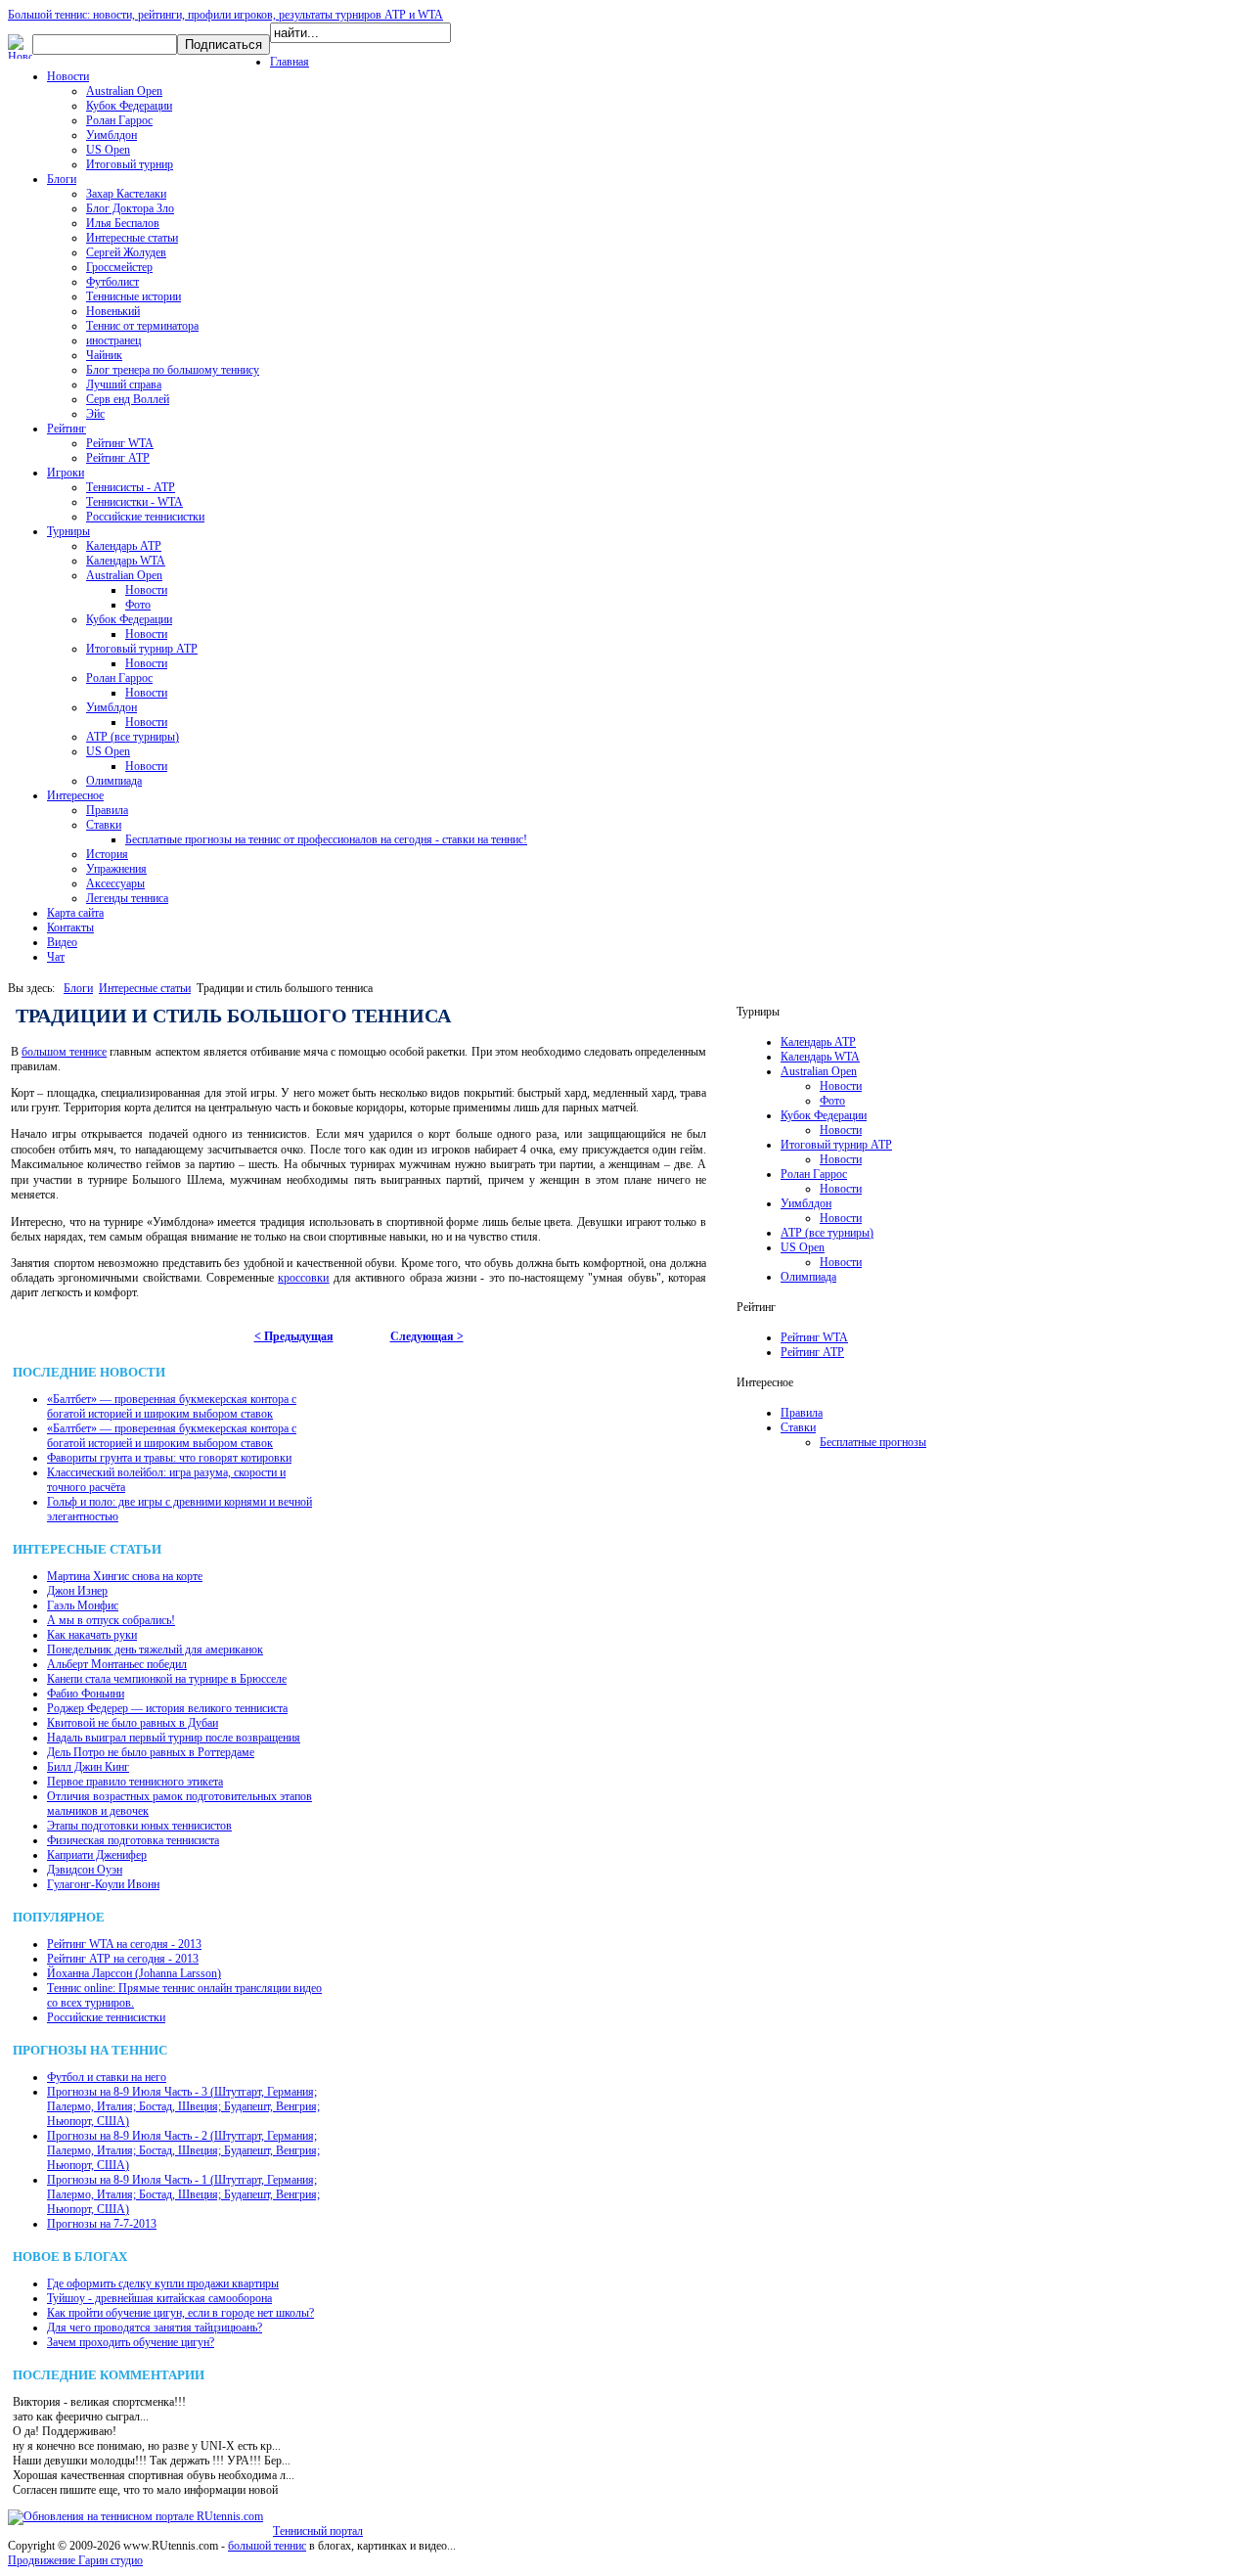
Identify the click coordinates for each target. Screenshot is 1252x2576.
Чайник (104, 355)
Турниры (68, 531)
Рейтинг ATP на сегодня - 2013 (123, 1959)
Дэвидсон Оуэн (85, 1870)
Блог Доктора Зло (130, 208)
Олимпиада (114, 781)
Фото (138, 605)
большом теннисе (64, 1052)
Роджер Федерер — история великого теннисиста (167, 1708)
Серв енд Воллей (128, 399)
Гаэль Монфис (83, 1605)
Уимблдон (112, 135)
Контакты (70, 927)
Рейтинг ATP (118, 458)
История (107, 854)
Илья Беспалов (123, 223)
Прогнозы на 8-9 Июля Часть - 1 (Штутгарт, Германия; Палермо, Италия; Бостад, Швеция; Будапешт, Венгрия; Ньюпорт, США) (183, 2194)
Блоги (62, 179)
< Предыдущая (294, 1336)
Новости (68, 76)
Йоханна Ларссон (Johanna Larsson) (134, 1973)
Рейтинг (67, 429)
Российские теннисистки (145, 517)
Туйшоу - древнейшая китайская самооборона (159, 2298)
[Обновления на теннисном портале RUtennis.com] (135, 2516)
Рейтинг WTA (120, 443)
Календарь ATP (124, 546)
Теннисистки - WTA (134, 502)
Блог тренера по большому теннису (173, 370)
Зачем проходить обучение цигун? (131, 2342)
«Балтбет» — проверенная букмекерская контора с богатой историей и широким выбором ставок (172, 1406)
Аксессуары (115, 883)
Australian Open (124, 91)
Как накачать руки (92, 1635)
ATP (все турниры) (133, 737)
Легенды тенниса (127, 898)
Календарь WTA (126, 561)
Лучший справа (124, 384)
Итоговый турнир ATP (142, 649)
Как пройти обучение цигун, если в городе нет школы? (180, 2313)
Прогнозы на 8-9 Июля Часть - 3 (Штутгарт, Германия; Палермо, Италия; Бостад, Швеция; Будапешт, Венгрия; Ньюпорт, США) (183, 2106)
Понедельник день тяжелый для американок (155, 1650)
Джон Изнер (77, 1591)
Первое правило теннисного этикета (135, 1782)
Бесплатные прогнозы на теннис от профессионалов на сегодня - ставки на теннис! (326, 839)
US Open (108, 150)
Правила (107, 810)
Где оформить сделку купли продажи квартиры (163, 2283)
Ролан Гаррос (119, 120)
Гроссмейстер (119, 267)
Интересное (75, 795)
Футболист (112, 282)
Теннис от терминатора (142, 326)
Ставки (104, 825)
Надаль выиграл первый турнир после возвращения (174, 1738)
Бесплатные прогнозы (873, 1442)
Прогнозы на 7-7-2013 (102, 2224)
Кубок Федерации (129, 106)
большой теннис (267, 2546)
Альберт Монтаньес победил (117, 1664)
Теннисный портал (318, 2531)
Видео (62, 942)
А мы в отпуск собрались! (111, 1620)
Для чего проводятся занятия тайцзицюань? (155, 2327)
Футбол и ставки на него (107, 2077)
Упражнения (116, 869)
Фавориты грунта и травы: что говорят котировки (169, 1458)
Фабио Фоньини (86, 1694)
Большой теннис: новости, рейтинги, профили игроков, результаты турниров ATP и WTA (225, 15)
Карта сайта (75, 913)
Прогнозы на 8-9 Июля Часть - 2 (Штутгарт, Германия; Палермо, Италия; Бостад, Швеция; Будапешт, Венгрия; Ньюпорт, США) (183, 2150)
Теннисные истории (134, 296)
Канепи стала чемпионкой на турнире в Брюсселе (167, 1679)
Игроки (66, 473)
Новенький (113, 311)
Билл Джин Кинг (88, 1767)
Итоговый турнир (130, 164)
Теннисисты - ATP (131, 487)
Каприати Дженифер (97, 1855)
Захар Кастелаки (126, 194)
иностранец (113, 340)
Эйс (95, 414)
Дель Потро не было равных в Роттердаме (151, 1752)
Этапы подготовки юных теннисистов (139, 1826)
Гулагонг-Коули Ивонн (103, 1884)
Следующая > (427, 1336)
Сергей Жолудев (126, 252)
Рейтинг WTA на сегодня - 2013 (124, 1944)
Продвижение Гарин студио (75, 2560)
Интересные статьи (132, 238)
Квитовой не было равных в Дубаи (133, 1723)
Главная (290, 62)
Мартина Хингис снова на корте (125, 1576)
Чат (56, 957)
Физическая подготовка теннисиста (133, 1840)
